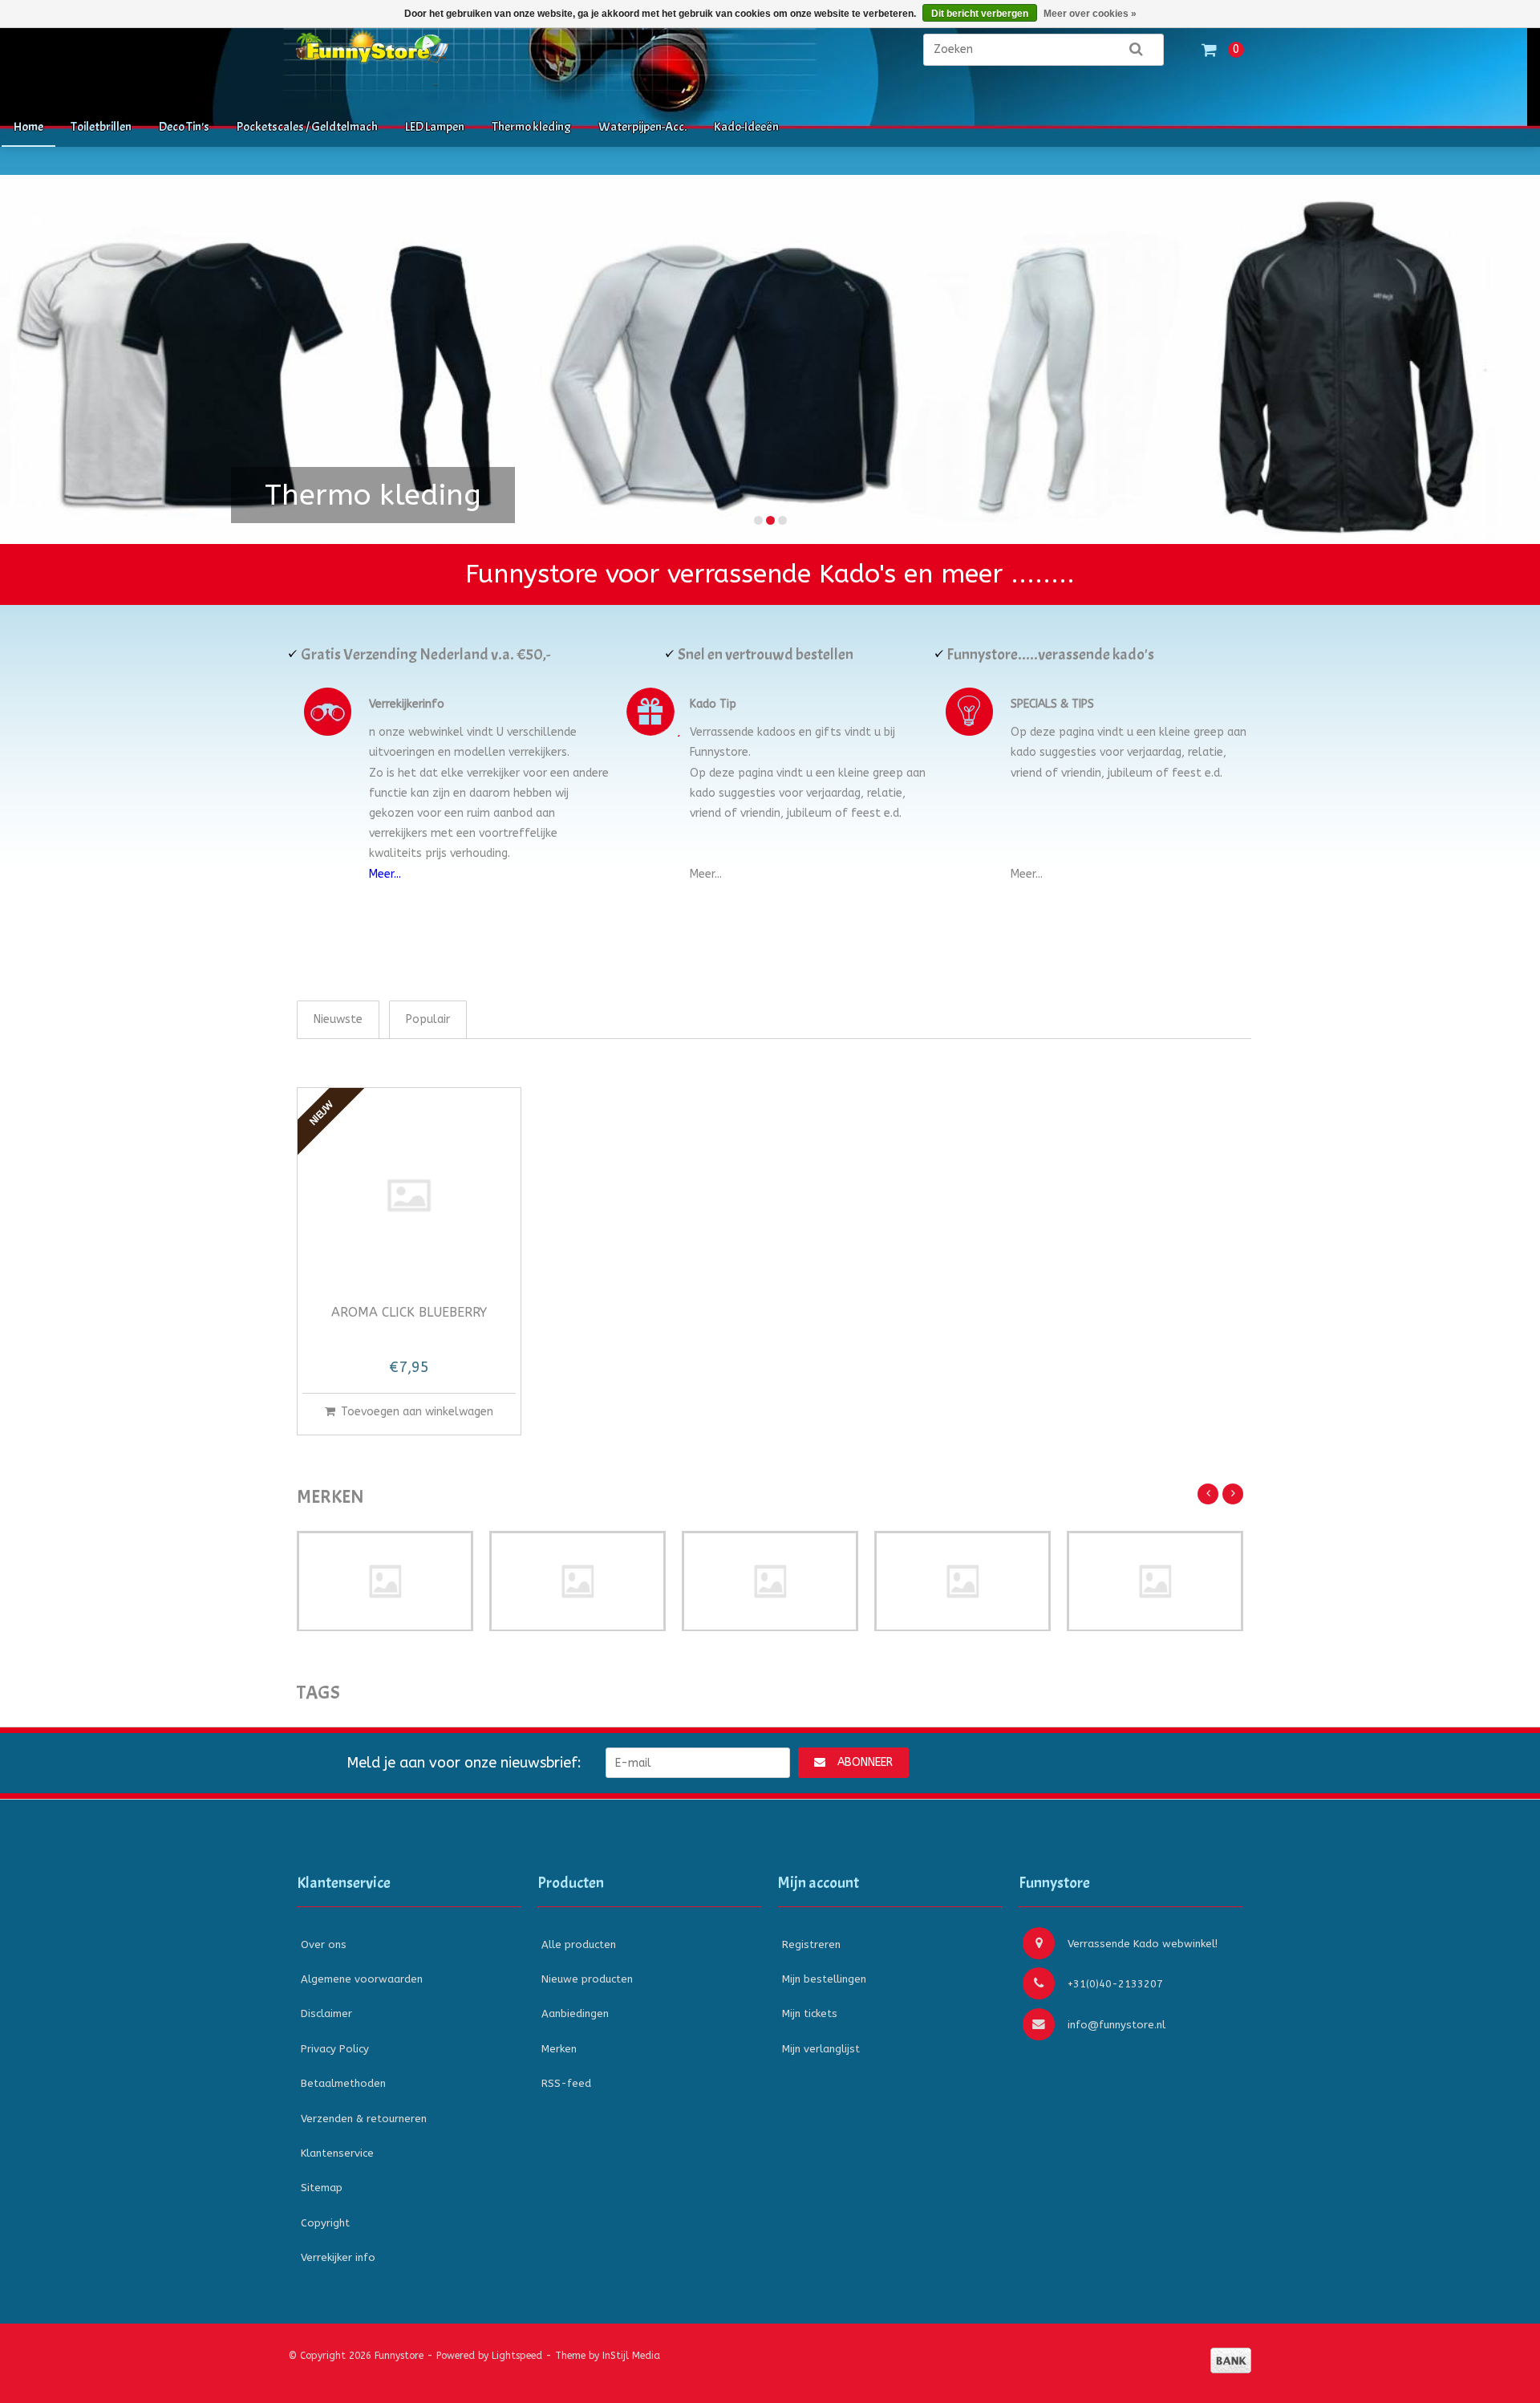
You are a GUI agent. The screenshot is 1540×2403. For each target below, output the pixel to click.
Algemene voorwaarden (362, 1979)
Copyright (325, 2223)
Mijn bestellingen (824, 1979)
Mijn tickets (810, 2013)
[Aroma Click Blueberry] (409, 1195)
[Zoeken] (1136, 50)
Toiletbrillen (101, 127)
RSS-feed (566, 2083)
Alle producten (579, 1944)
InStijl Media (631, 2356)
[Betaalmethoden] (1231, 2360)
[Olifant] (577, 1581)
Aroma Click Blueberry (409, 1313)
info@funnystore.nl (1116, 2025)
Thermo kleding (531, 127)
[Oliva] (770, 1581)
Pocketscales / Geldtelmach (307, 127)
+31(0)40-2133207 (1115, 1984)
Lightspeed (517, 2356)
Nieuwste (338, 1019)
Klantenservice (337, 2153)
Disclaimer (326, 2013)
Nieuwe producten (587, 1979)
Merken (559, 2049)
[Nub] (385, 1581)
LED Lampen (435, 127)
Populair (428, 1019)
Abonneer (865, 1762)
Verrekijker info (338, 2257)
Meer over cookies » (1090, 14)
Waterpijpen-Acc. (642, 127)
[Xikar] (1155, 1581)
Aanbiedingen (575, 2013)
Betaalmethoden (343, 2083)
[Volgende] (1233, 1494)
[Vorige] (1208, 1494)
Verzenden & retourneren (364, 2119)
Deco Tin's (184, 127)
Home (28, 127)
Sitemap (322, 2188)
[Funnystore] (457, 57)
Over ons (324, 1944)
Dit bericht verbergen (980, 14)
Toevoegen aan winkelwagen (417, 1412)
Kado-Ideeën (746, 127)
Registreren (811, 1944)
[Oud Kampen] (962, 1581)
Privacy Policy (335, 2049)
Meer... (385, 874)
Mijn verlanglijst (821, 2049)
